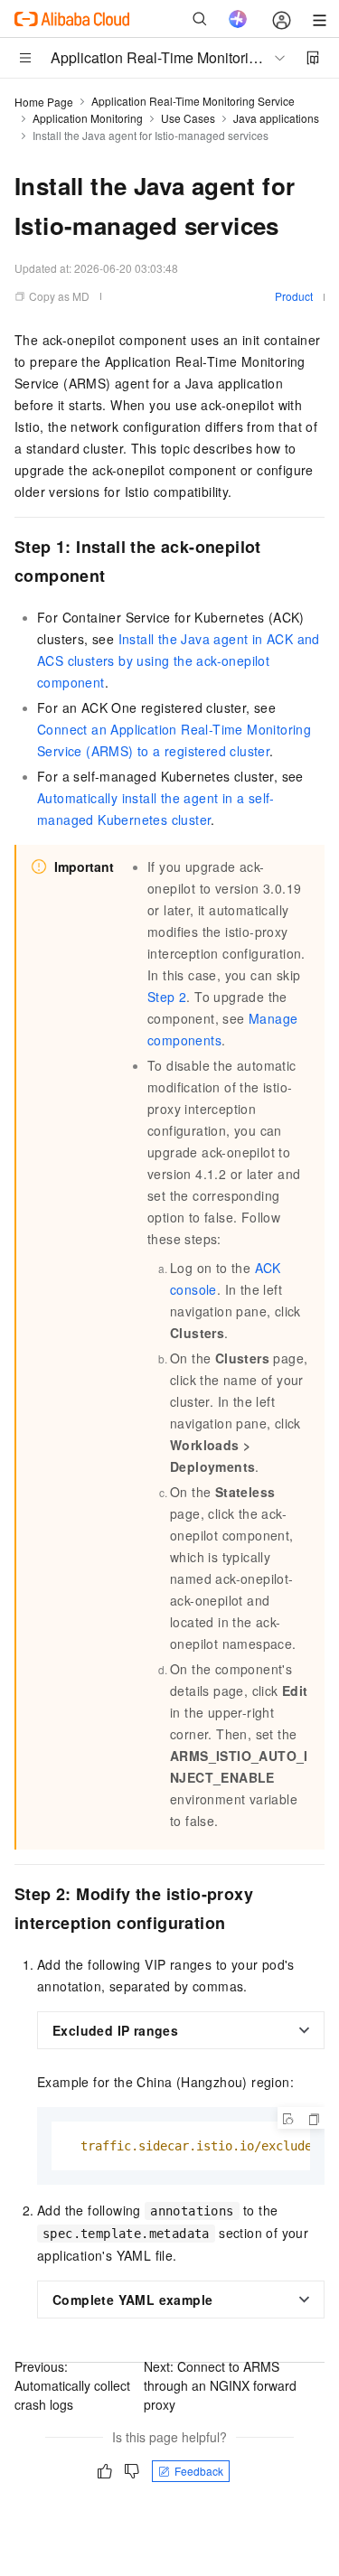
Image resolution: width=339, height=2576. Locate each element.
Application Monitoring (88, 118)
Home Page (44, 102)
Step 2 (167, 997)
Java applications (276, 118)
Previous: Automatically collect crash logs (72, 2385)
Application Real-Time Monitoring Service (193, 101)
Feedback (199, 2471)
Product (294, 296)
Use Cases (188, 118)
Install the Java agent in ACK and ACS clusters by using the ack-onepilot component (179, 660)
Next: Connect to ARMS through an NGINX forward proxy (220, 2385)
